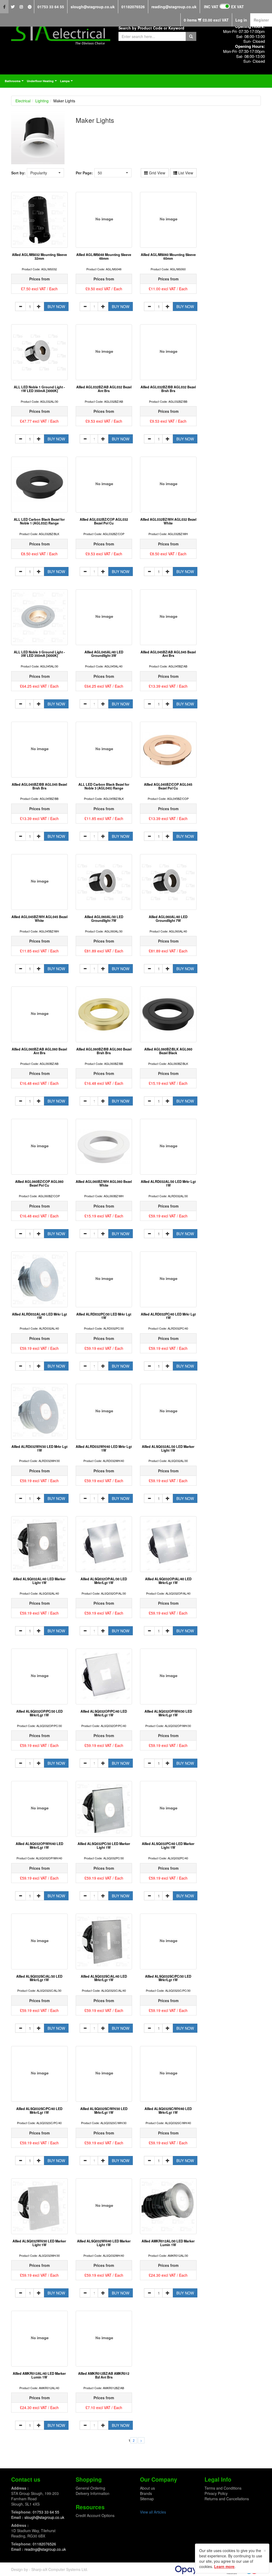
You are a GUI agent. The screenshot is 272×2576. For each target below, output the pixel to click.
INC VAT (211, 7)
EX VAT (237, 7)
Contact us (26, 2479)
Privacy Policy (216, 2493)
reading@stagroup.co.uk (174, 7)
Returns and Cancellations (227, 2499)
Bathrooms (15, 82)
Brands (146, 2493)
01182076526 (133, 7)
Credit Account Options (95, 2515)
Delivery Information (93, 2493)
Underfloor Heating (42, 82)
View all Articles (153, 2512)
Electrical (23, 101)
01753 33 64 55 (51, 7)
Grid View (157, 173)
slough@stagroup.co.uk (93, 7)
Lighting (42, 101)
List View (185, 173)
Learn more (224, 2566)
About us (147, 2488)
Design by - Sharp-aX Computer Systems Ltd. (50, 2569)
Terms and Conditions (223, 2488)
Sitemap (147, 2499)
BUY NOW (56, 306)
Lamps (67, 82)
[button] (45, 173)
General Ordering (90, 2488)
